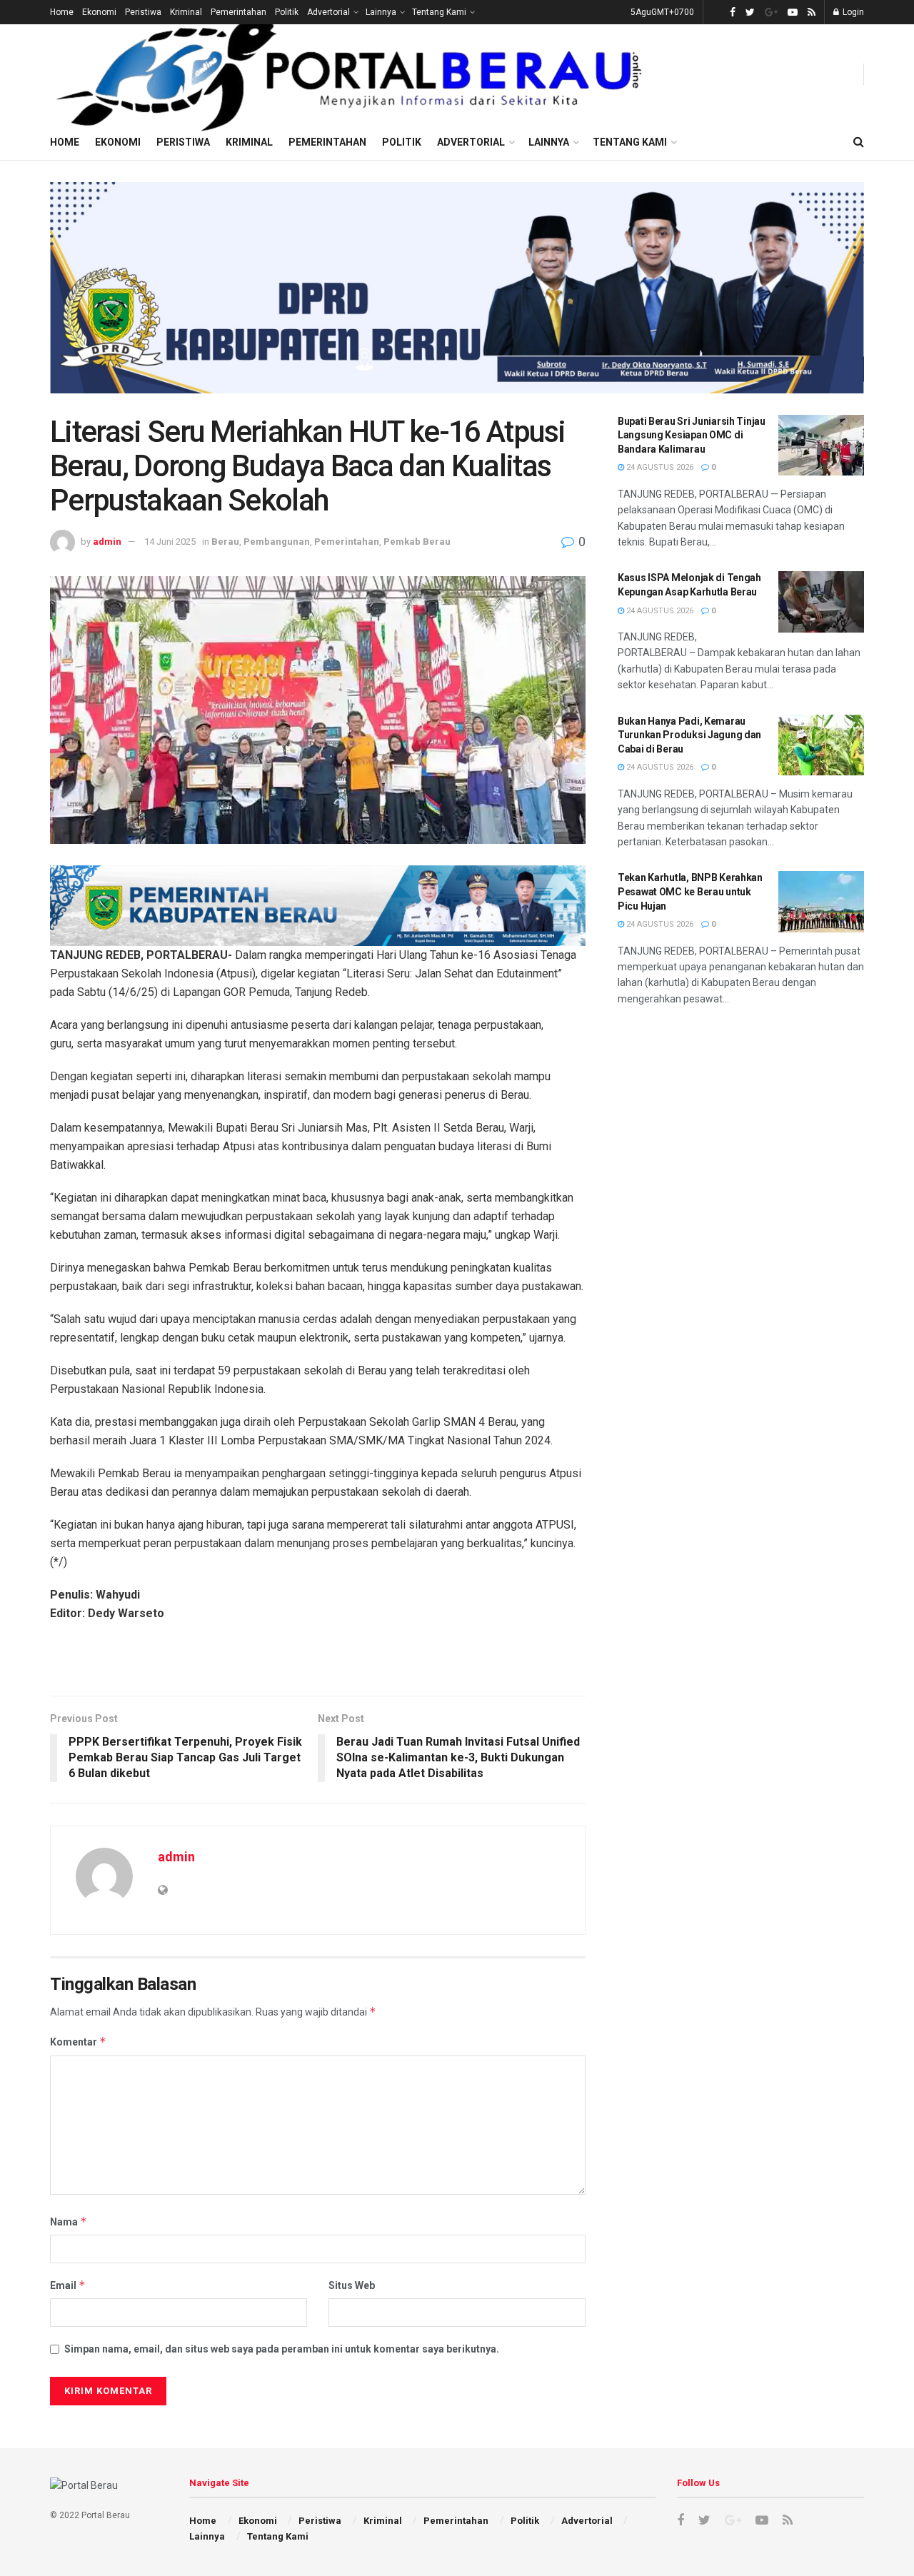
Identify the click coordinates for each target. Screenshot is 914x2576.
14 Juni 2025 (170, 542)
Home (62, 12)
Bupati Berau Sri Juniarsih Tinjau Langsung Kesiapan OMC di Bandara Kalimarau (692, 435)
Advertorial (328, 12)
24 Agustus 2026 (659, 467)
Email (68, 2285)
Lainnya (381, 12)
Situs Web (352, 2285)
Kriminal (186, 12)
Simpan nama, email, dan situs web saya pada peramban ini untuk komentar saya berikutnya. (282, 2349)
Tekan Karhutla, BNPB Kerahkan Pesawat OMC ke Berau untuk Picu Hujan (690, 891)
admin (107, 542)
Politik (287, 12)
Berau (225, 542)
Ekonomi (99, 12)
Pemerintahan (238, 12)
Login (852, 12)
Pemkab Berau (417, 542)
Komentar (78, 2042)
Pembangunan (277, 542)
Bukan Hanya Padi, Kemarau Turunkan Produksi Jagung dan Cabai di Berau (689, 735)
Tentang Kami (439, 12)
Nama (69, 2222)
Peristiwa (143, 12)
